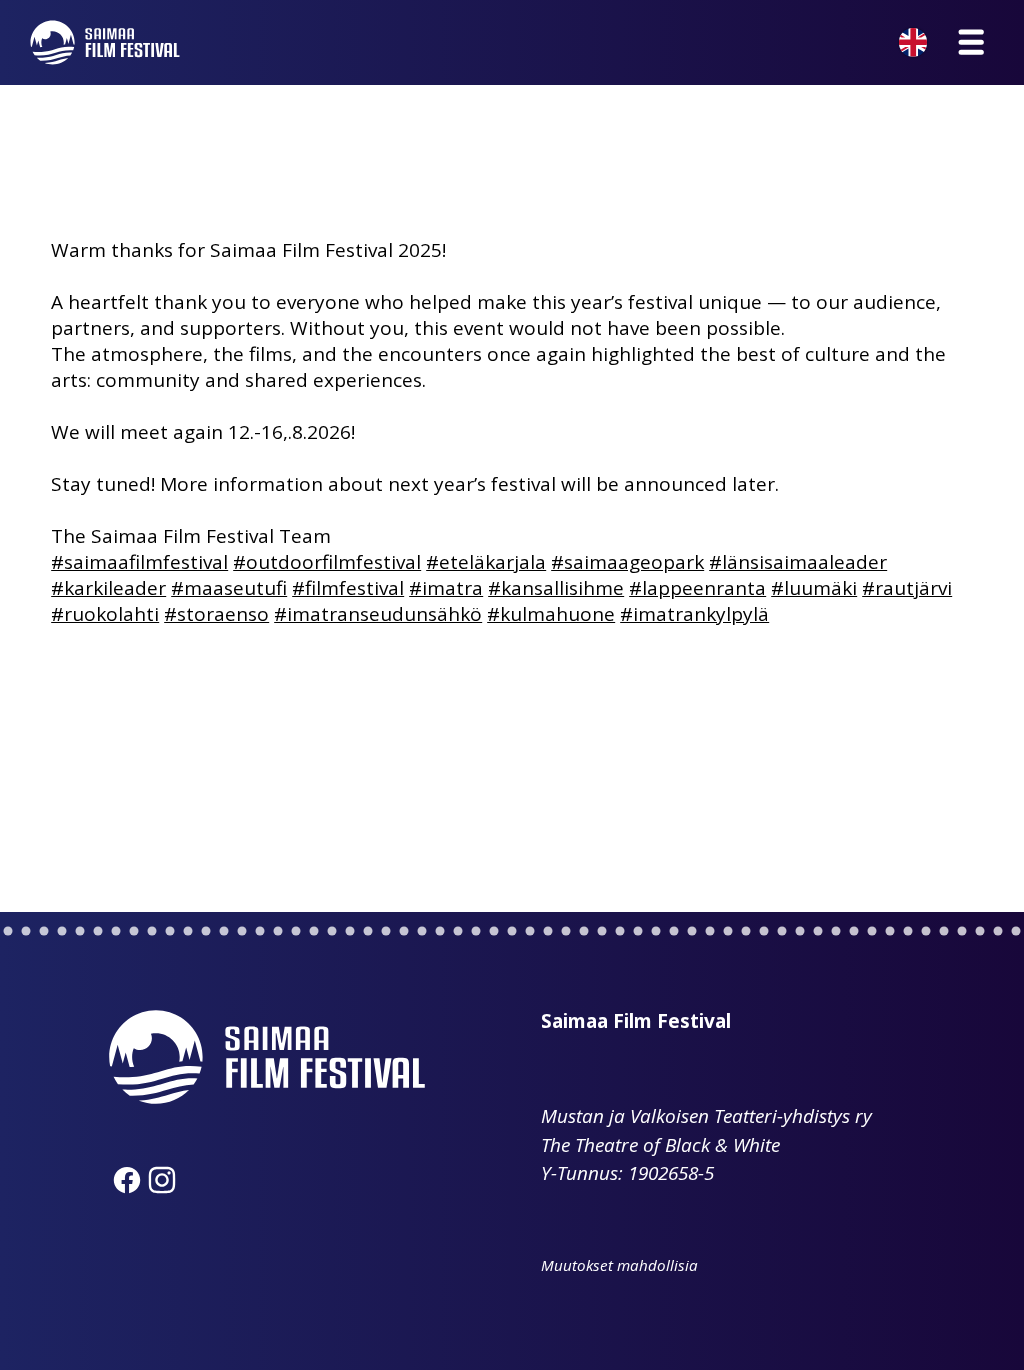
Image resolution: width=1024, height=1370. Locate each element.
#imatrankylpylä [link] (694, 614)
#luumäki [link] (814, 588)
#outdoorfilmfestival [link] (327, 562)
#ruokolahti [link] (105, 614)
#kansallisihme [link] (556, 588)
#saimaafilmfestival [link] (139, 562)
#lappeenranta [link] (697, 588)
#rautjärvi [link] (907, 588)
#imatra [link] (446, 588)
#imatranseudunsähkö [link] (378, 614)
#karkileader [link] (108, 588)
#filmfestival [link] (348, 588)
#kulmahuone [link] (551, 614)
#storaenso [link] (216, 614)
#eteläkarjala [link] (486, 562)
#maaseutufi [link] (229, 588)
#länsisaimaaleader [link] (798, 562)
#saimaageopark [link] (627, 562)
